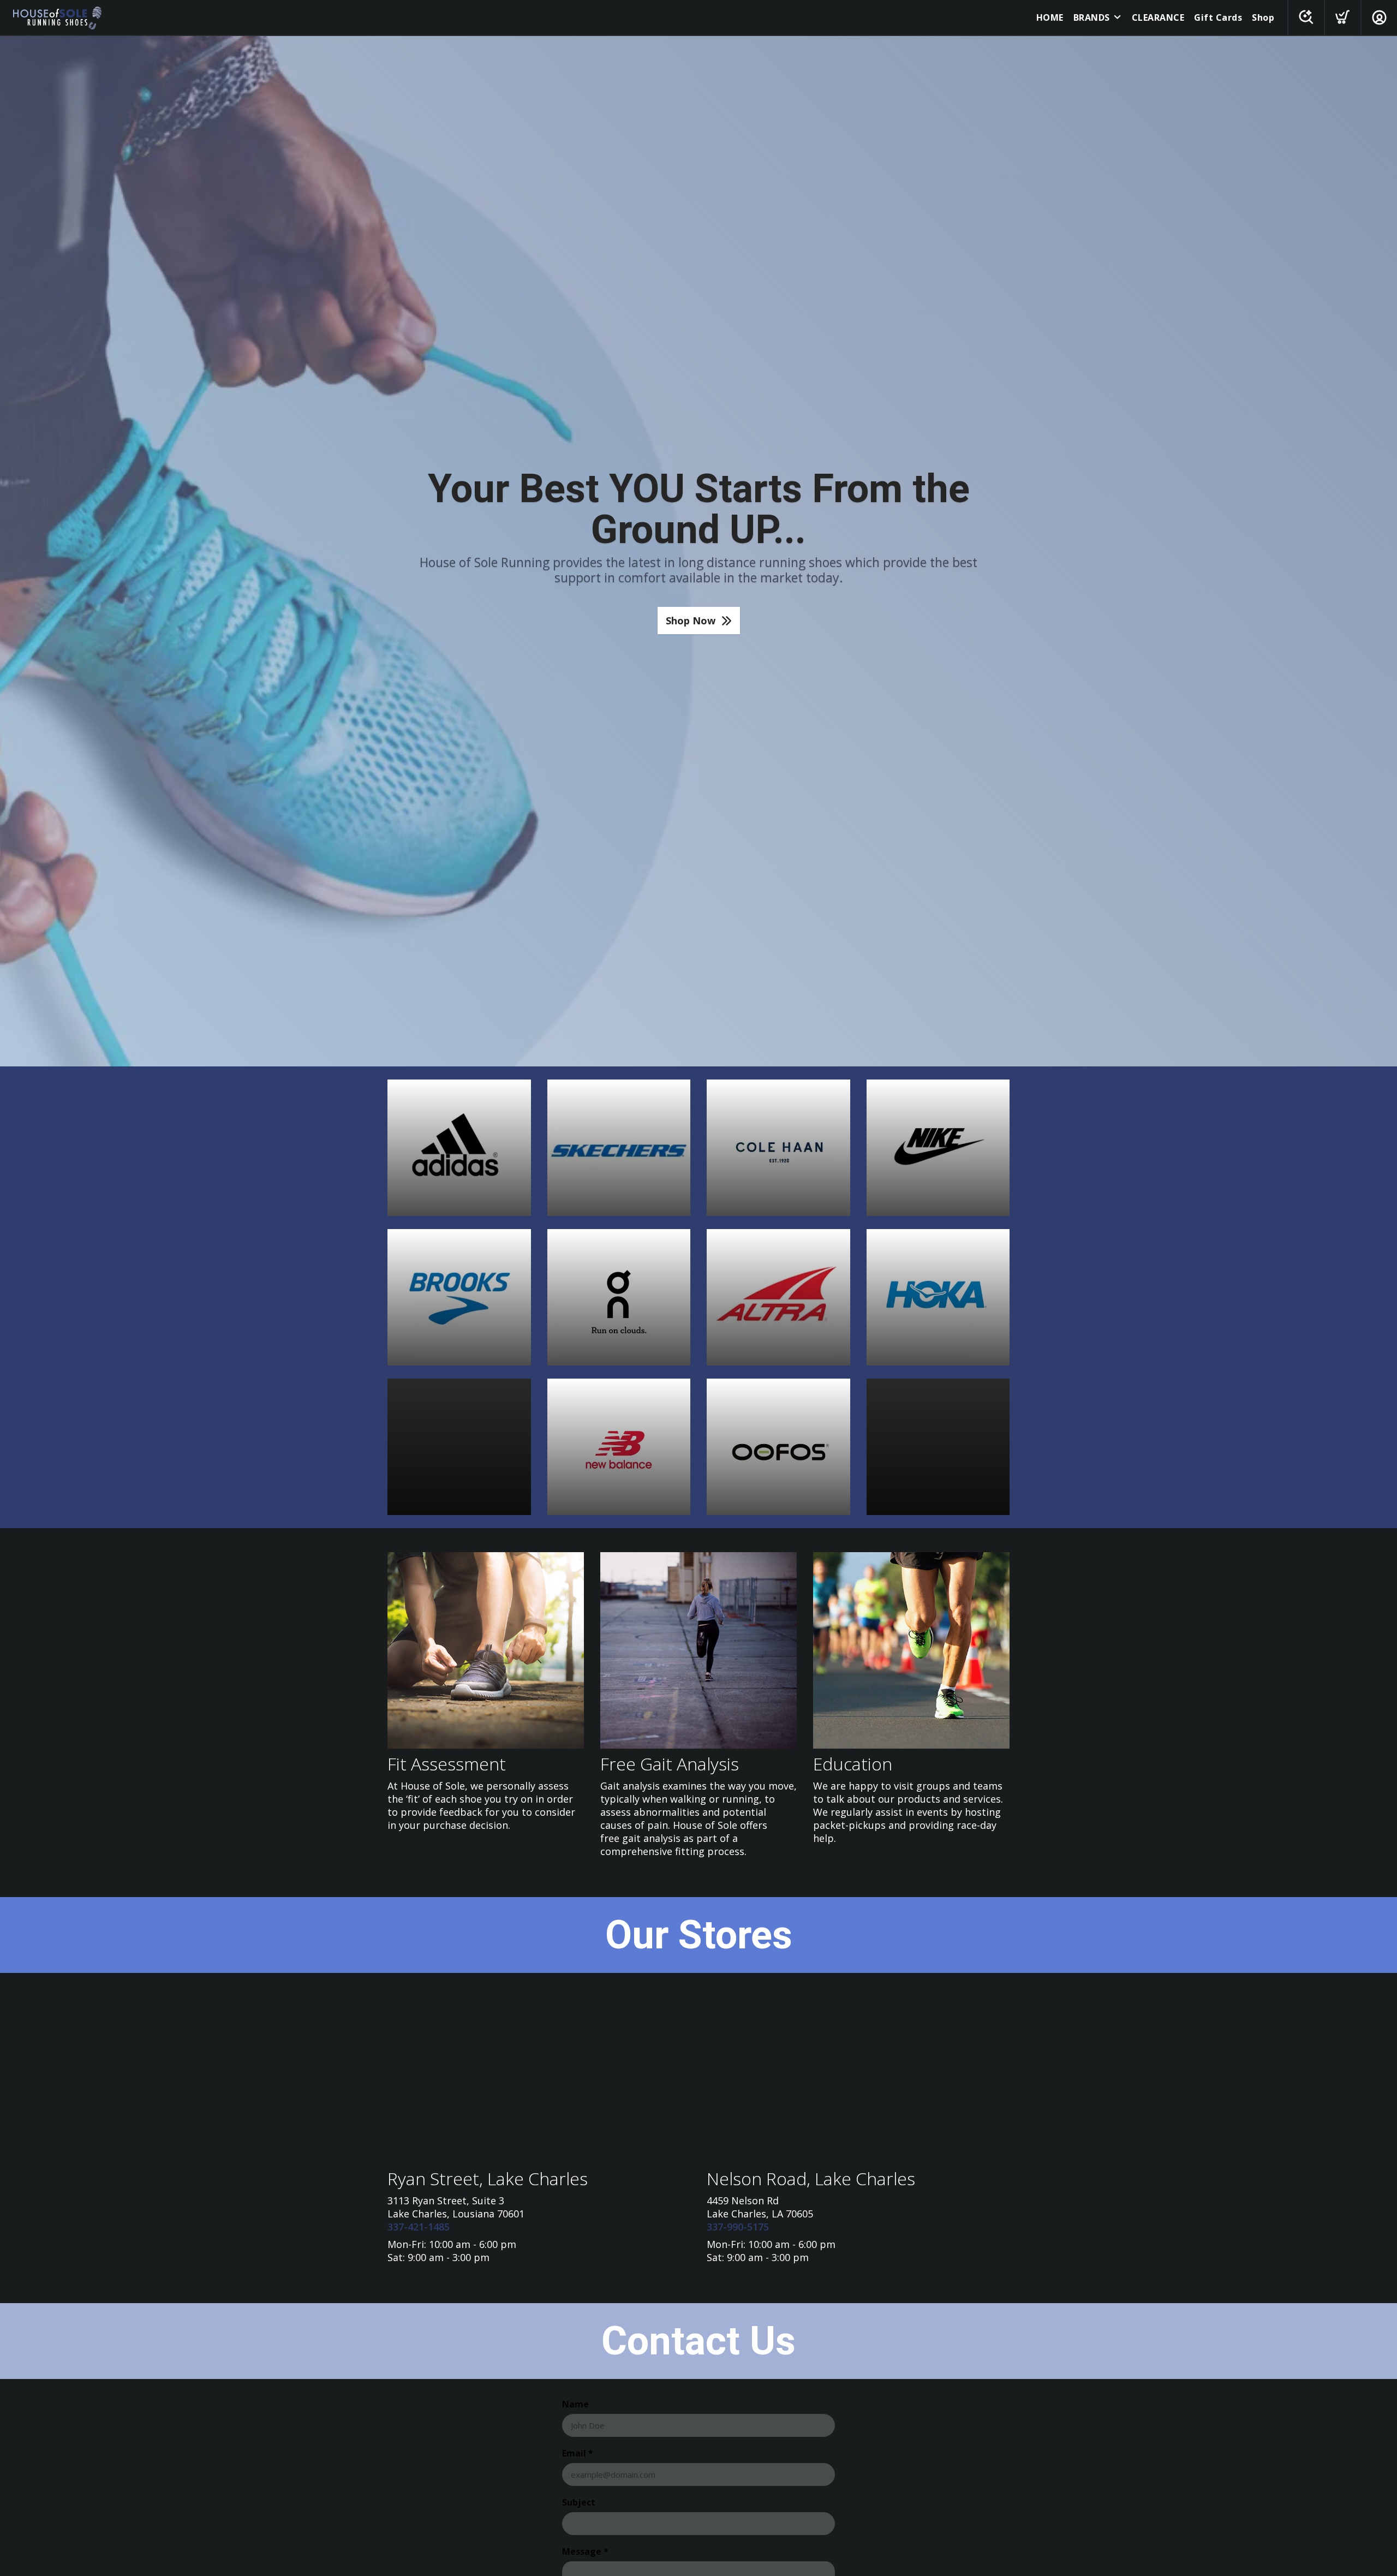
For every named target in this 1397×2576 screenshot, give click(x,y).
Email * (578, 2453)
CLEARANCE (1158, 17)
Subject (579, 2502)
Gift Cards (1218, 17)
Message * (585, 2551)
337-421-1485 (419, 2227)
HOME (1050, 17)
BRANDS (1092, 17)
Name (575, 2404)
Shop (1263, 17)
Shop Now (691, 621)
